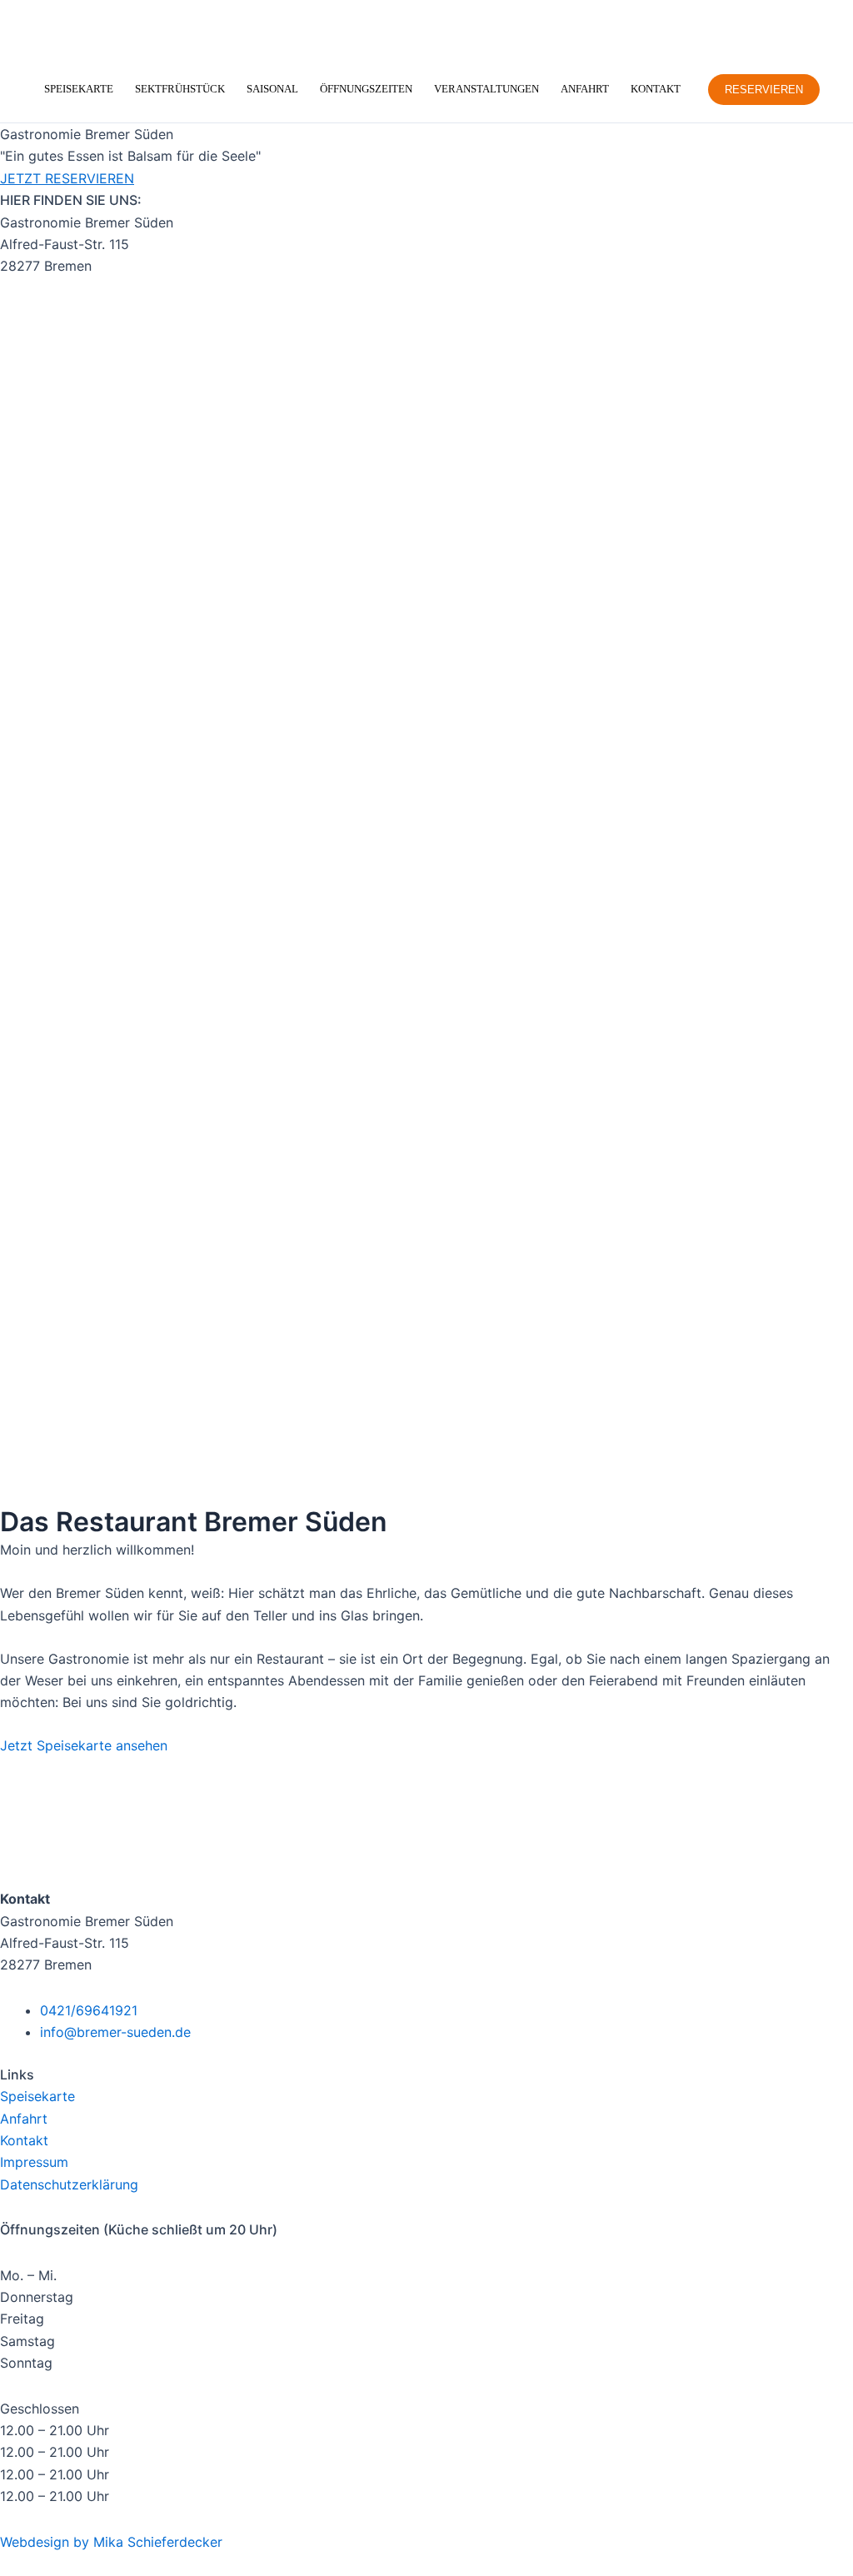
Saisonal (272, 89)
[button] (764, 90)
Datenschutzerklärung (69, 2184)
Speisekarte (79, 89)
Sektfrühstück (180, 89)
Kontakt (656, 89)
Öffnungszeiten (366, 89)
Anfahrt (585, 89)
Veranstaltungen (486, 89)
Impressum (34, 2162)
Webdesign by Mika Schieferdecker (111, 2542)
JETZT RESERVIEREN (67, 178)
